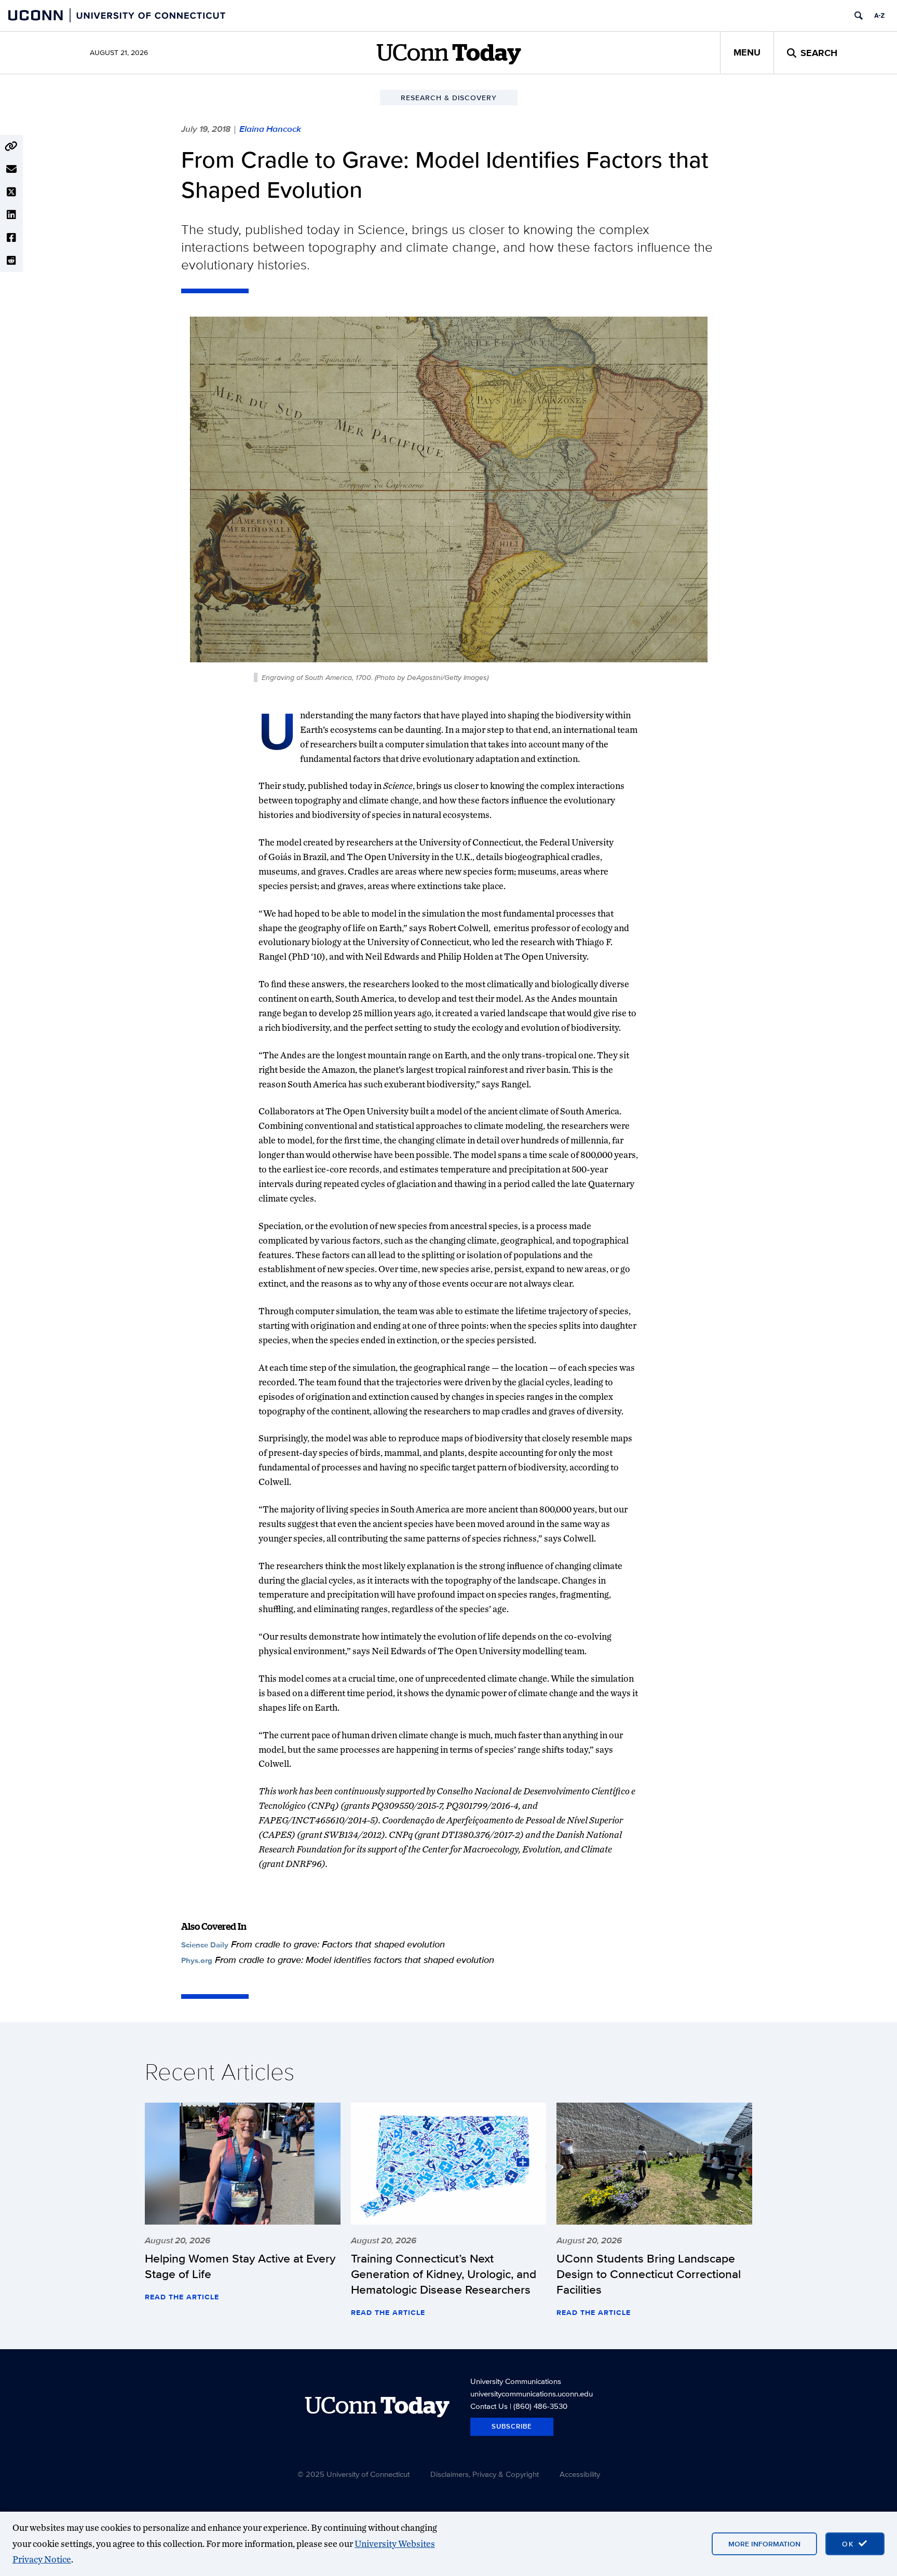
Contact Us (489, 2406)
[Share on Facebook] (11, 238)
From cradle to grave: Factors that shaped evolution (338, 1944)
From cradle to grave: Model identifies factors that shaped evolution (355, 1960)
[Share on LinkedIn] (11, 215)
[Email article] (11, 169)
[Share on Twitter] (11, 192)
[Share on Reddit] (11, 261)
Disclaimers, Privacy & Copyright (485, 2474)
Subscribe (512, 2426)
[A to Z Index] (879, 16)
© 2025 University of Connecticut (354, 2474)
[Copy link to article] (11, 146)
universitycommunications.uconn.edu (532, 2394)
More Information (764, 2544)
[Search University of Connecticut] (859, 16)
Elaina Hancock (270, 129)
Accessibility (580, 2474)
